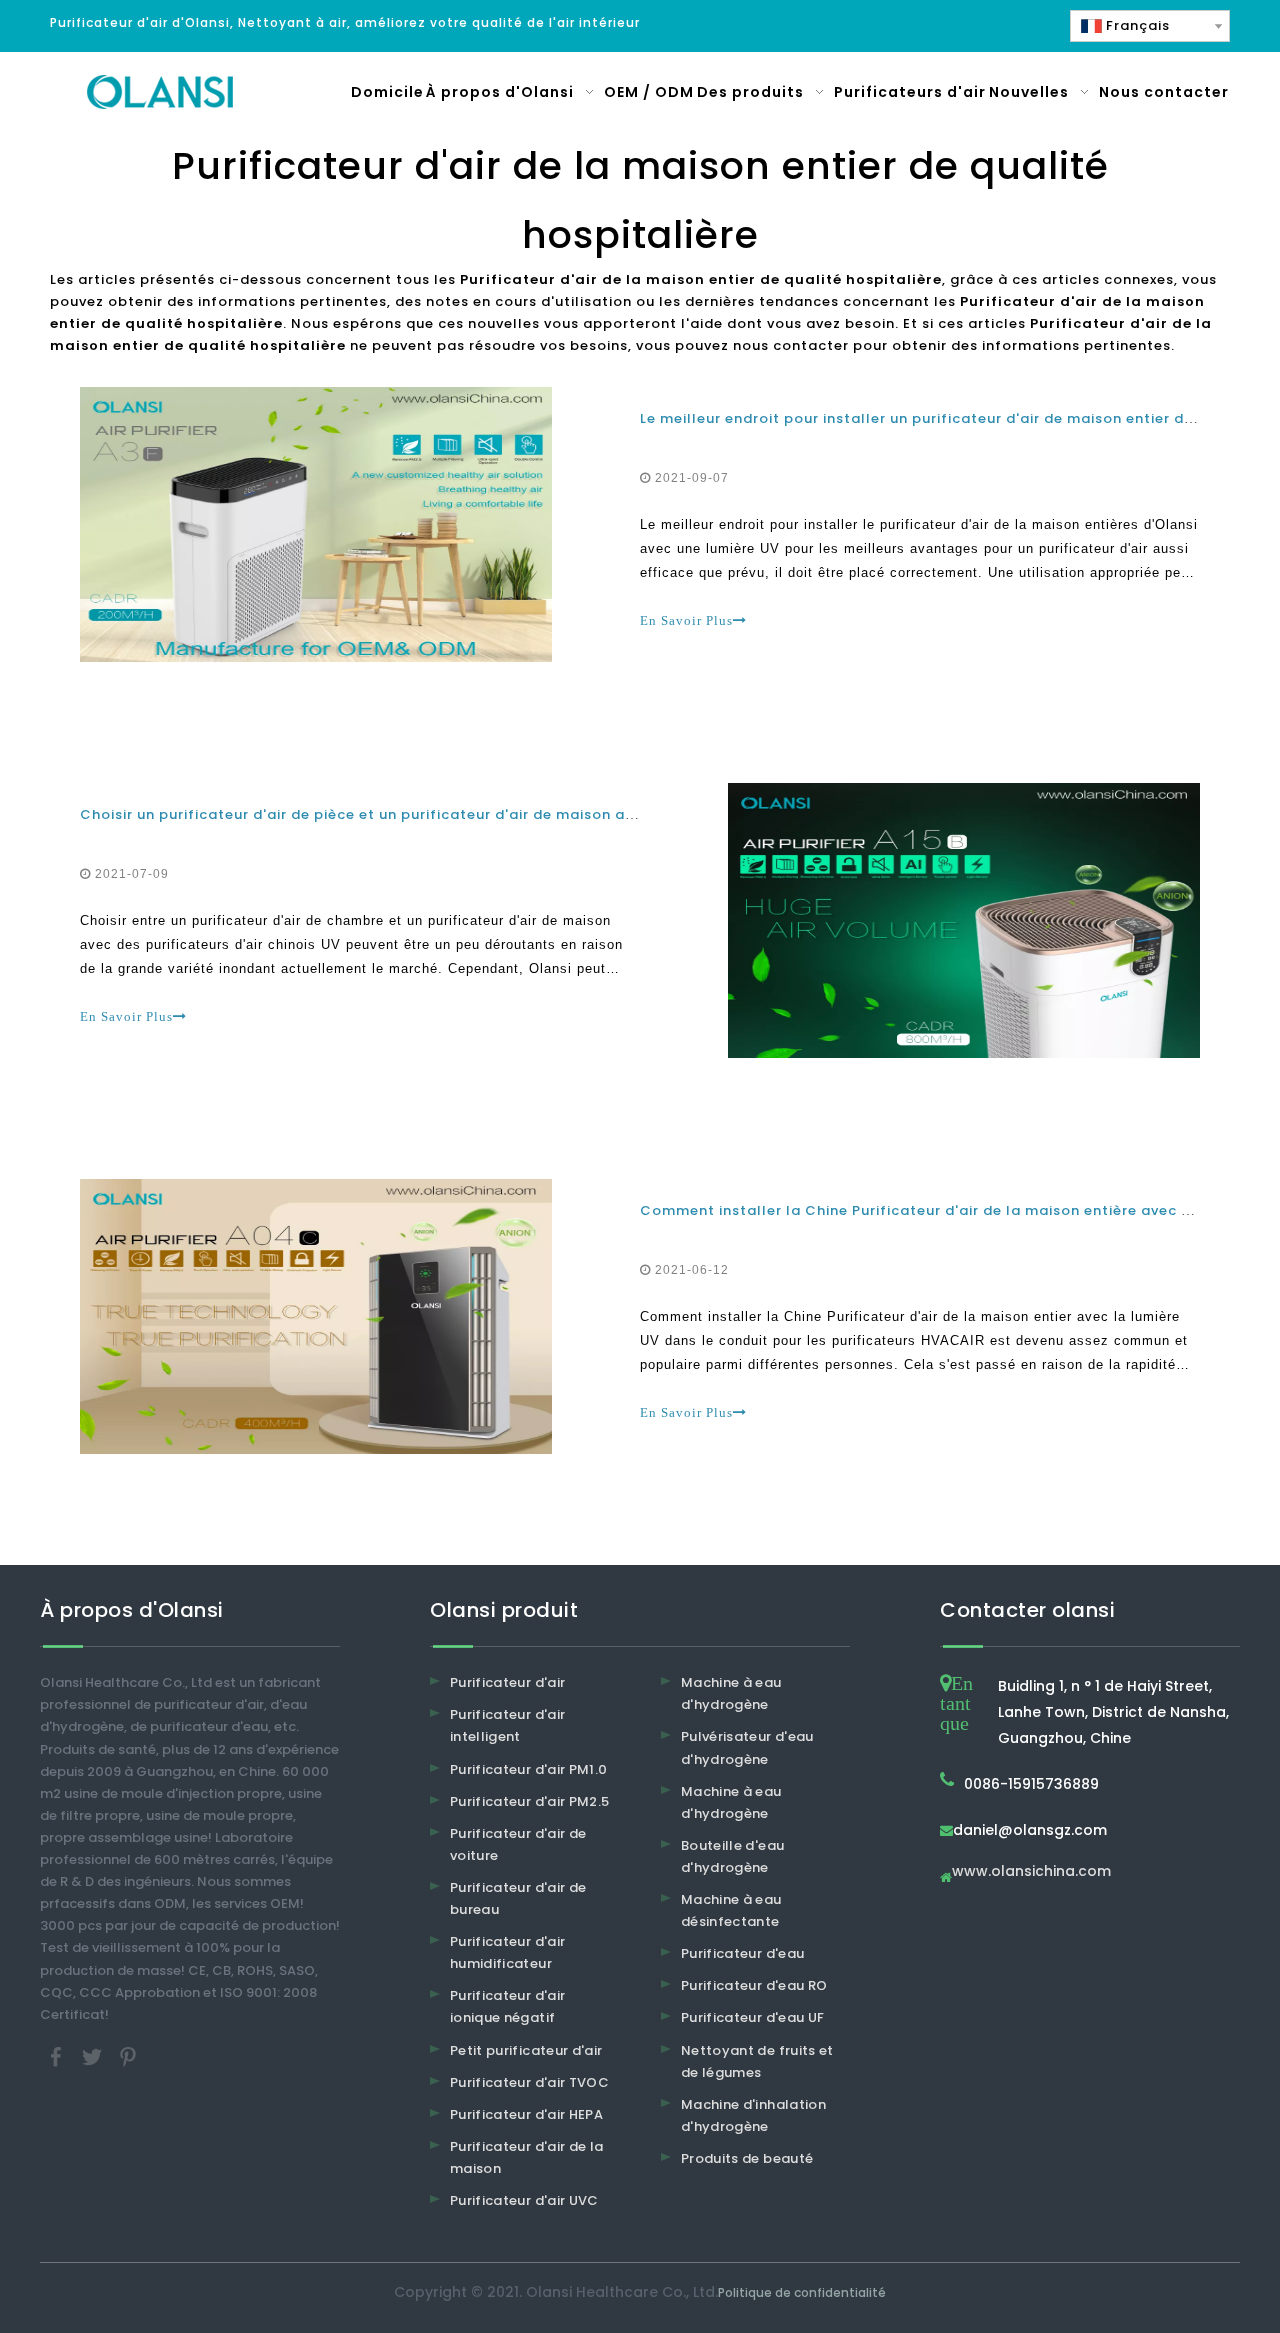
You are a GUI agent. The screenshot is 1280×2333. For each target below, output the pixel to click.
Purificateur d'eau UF (752, 2017)
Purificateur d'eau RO (754, 1985)
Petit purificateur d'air (526, 2050)
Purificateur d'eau (742, 1953)
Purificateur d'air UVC (524, 2200)
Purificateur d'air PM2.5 (529, 1801)
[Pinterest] (128, 2055)
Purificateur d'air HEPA (526, 2114)
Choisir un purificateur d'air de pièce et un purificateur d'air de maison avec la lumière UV (417, 814)
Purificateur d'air (507, 1682)
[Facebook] (58, 2055)
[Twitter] (94, 2055)
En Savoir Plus (686, 620)
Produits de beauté (747, 2158)
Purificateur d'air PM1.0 (528, 1769)
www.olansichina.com (1031, 1872)
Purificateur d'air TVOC (529, 2082)
